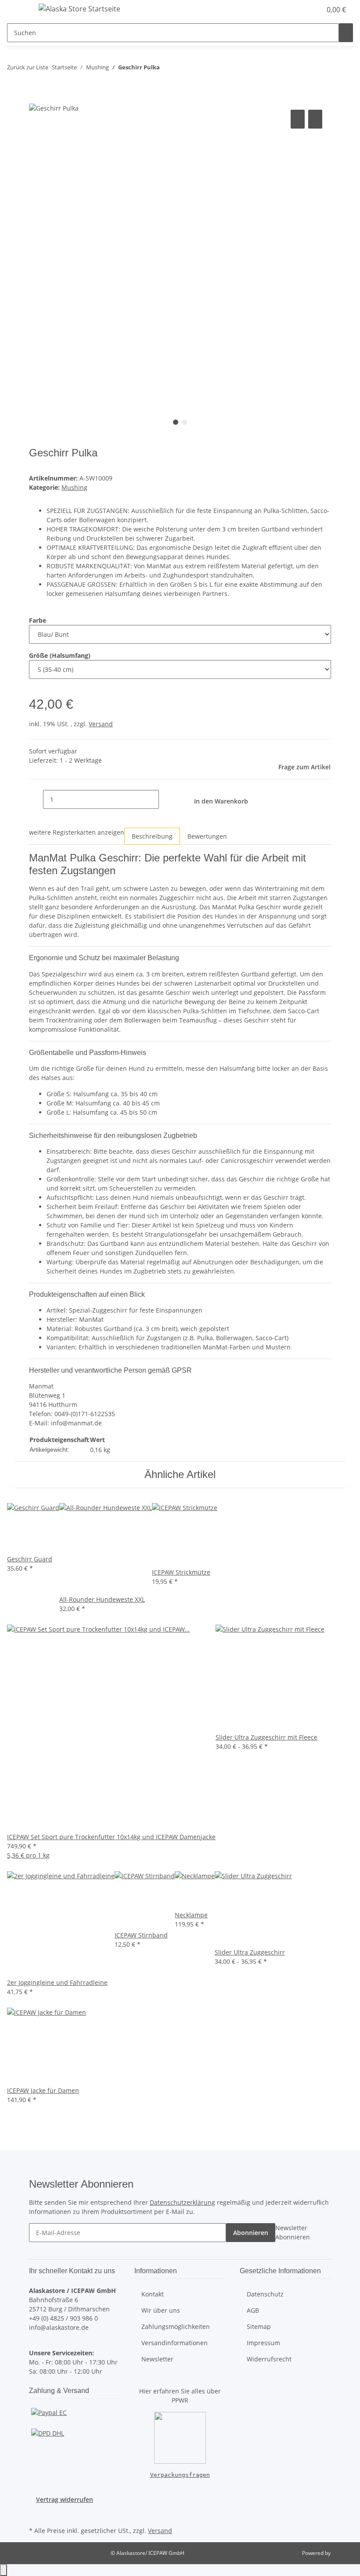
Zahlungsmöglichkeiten (176, 2327)
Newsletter (157, 2359)
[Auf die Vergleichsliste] (298, 119)
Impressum (263, 2343)
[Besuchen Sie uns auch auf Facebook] (36, 2514)
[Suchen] (346, 33)
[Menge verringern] (36, 799)
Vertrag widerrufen (65, 2499)
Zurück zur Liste (28, 67)
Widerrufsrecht (269, 2359)
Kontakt (153, 2294)
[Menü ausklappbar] (18, 10)
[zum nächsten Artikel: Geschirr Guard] (183, 69)
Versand (101, 724)
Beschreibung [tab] (152, 836)
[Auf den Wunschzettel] (315, 119)
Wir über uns (161, 2310)
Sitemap (259, 2327)
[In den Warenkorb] (36, 98)
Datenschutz (265, 2294)
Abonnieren (251, 2233)
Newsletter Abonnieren (293, 2232)
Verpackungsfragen (180, 2475)
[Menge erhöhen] (166, 799)
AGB (253, 2310)
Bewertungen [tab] (207, 836)
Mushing (74, 487)
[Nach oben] (4, 2570)
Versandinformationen (175, 2343)
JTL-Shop (342, 2553)
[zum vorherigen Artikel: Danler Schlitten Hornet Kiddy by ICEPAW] (167, 69)
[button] (297, 10)
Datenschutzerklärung (182, 2202)
